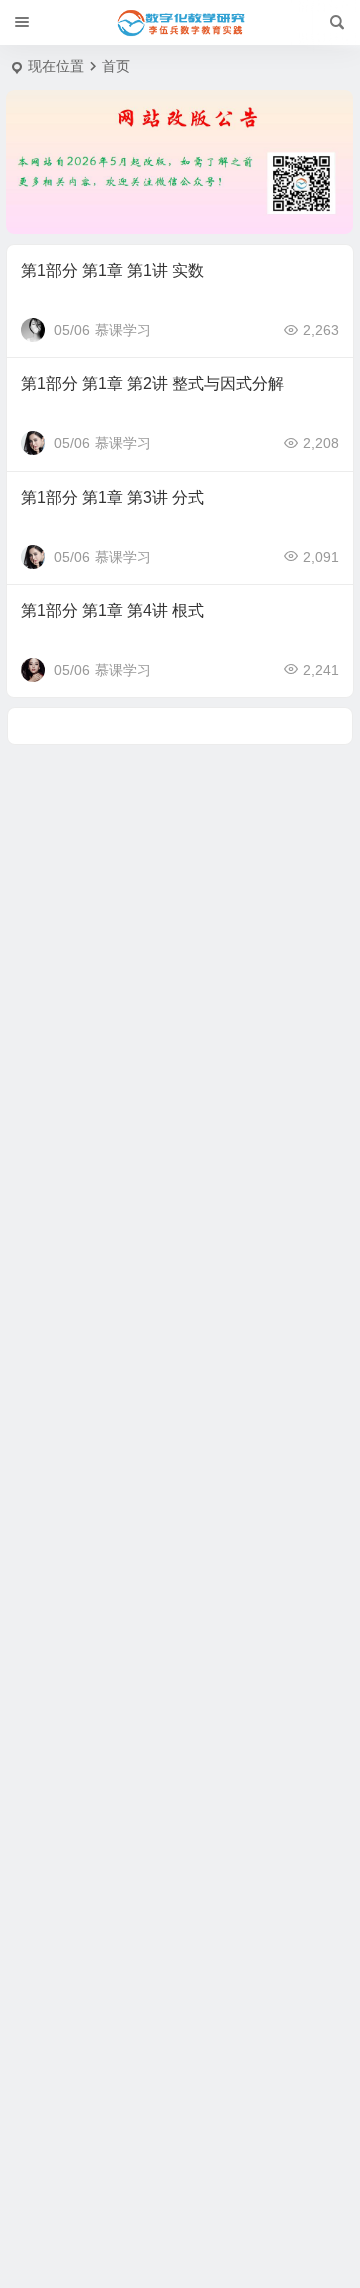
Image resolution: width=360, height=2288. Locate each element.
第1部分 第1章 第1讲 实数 (112, 270)
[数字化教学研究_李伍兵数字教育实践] (180, 23)
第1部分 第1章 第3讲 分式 (112, 497)
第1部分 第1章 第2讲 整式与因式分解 (152, 383)
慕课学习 (123, 330)
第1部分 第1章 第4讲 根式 (112, 610)
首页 (116, 66)
